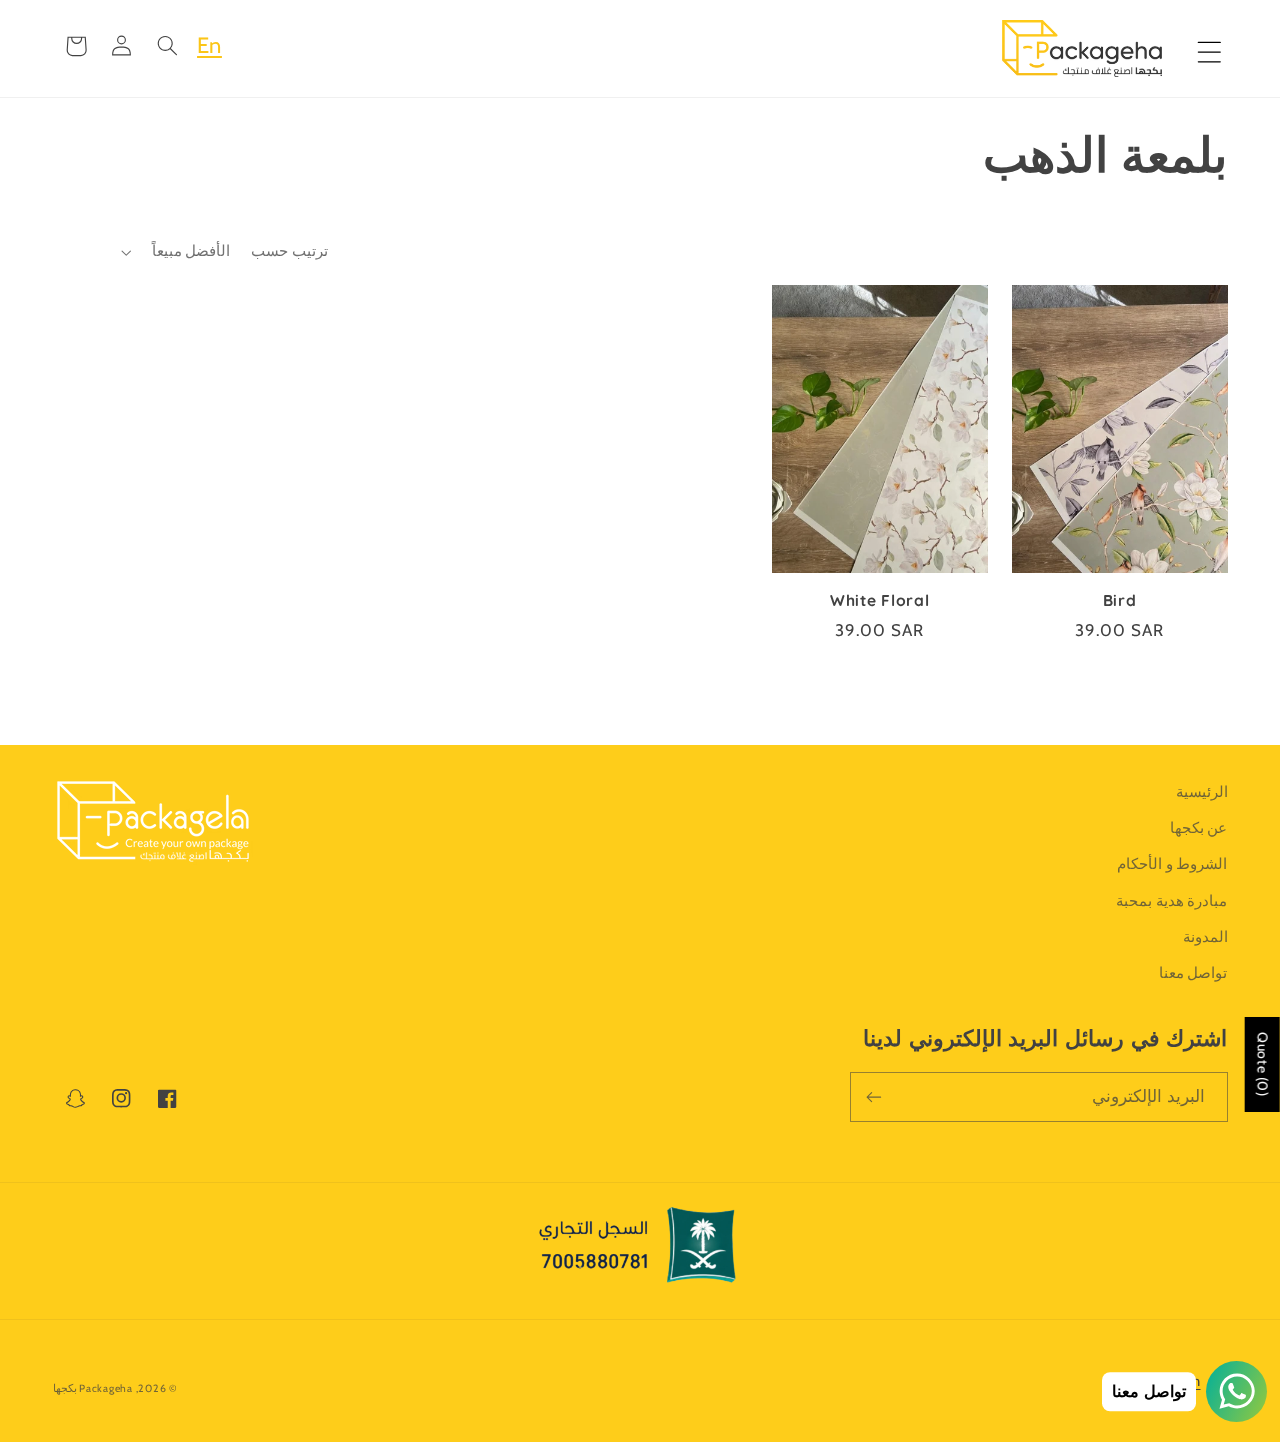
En (209, 45)
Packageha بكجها (93, 1388)
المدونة (1205, 937)
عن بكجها (1199, 828)
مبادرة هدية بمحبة (1171, 901)
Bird (1120, 600)
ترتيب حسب (289, 251)
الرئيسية (1202, 792)
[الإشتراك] (874, 1096)
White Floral (880, 600)
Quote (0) (1263, 1064)
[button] (168, 46)
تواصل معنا (1193, 973)
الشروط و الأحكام (1172, 864)
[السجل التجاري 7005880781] (640, 1251)
